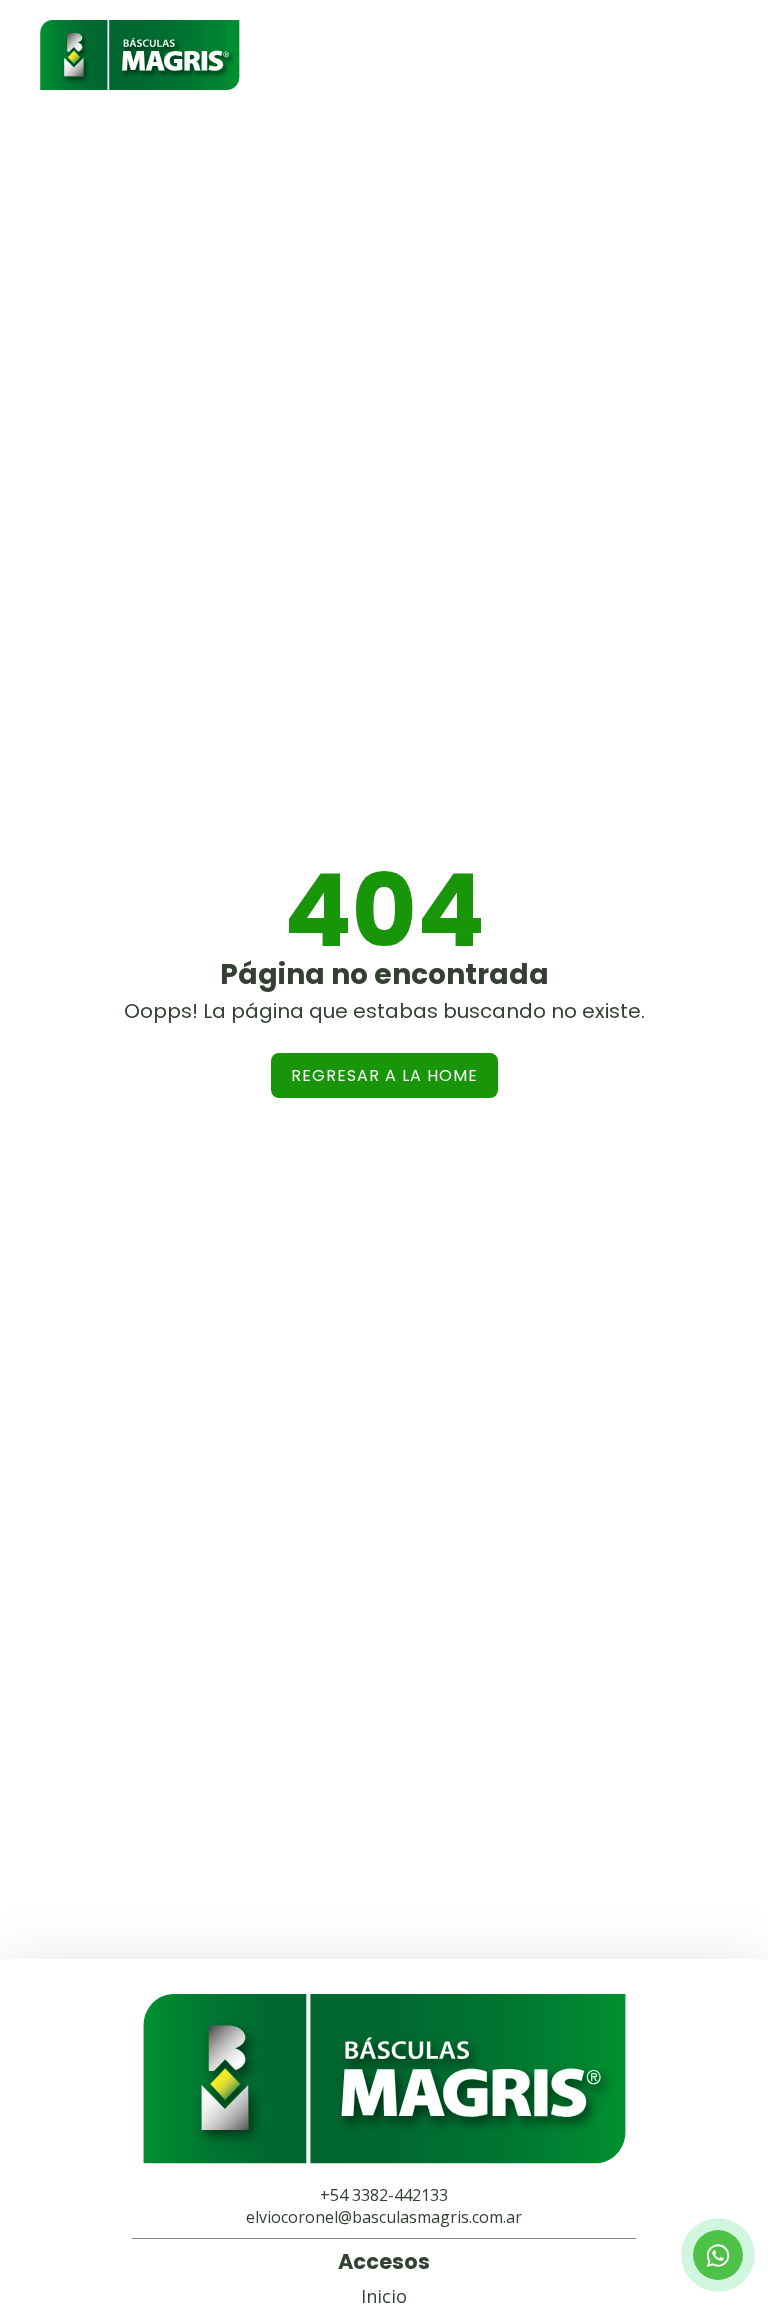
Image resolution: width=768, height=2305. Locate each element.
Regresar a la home (384, 1075)
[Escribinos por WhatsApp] (718, 2255)
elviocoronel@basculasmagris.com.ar (384, 2217)
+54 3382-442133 (384, 2195)
